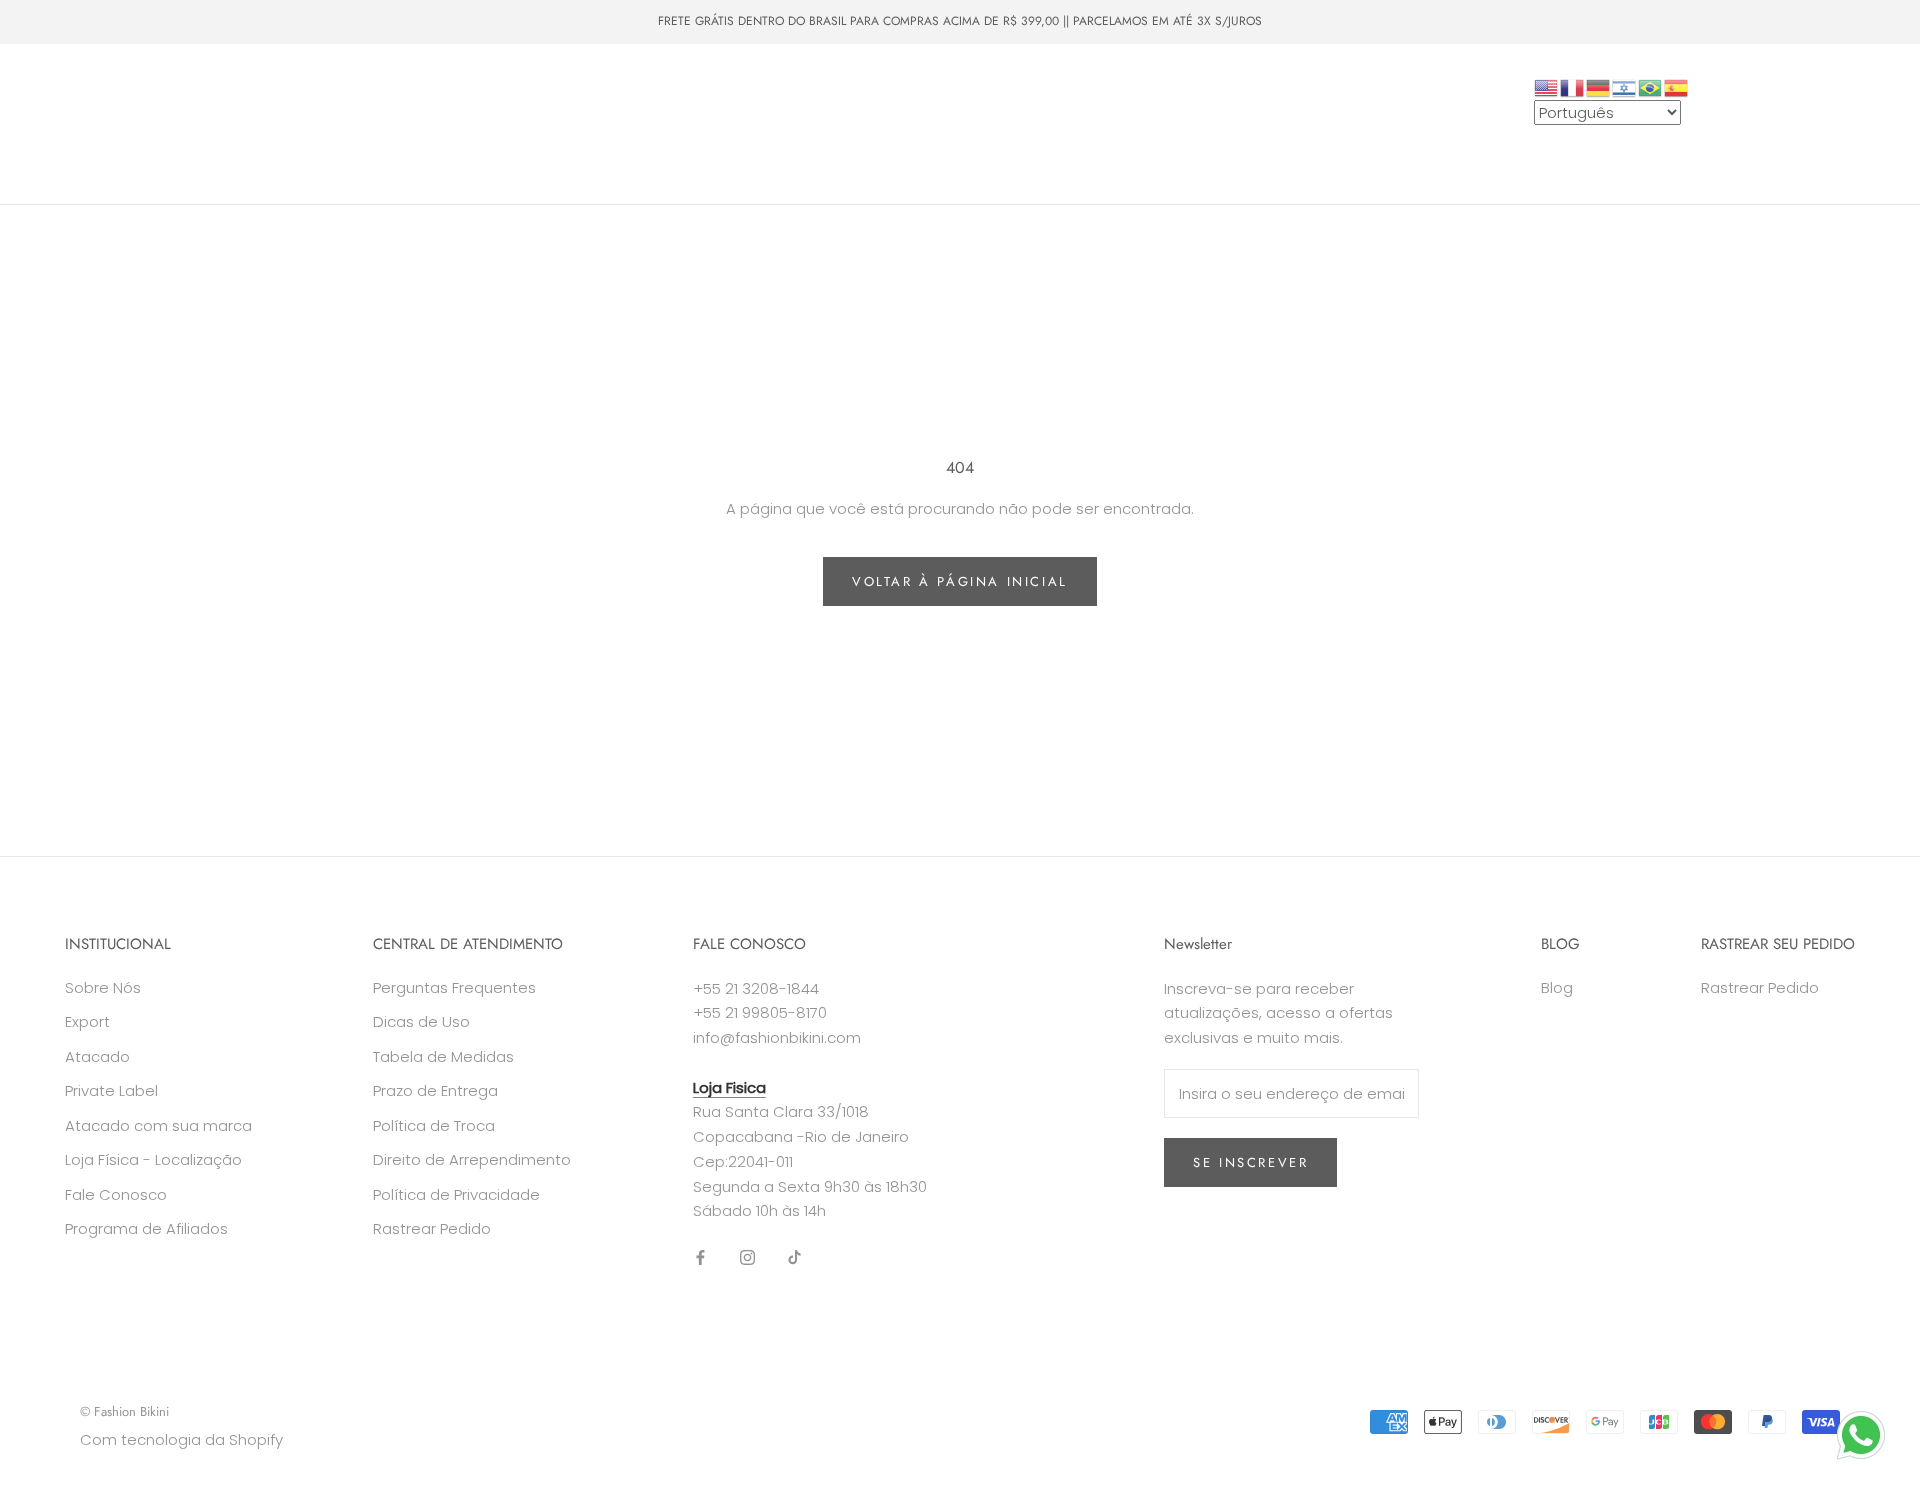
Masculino (318, 106)
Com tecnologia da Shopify (181, 1439)
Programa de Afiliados (146, 1228)
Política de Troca (434, 1125)
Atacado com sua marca (158, 1125)
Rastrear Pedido (432, 1228)
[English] (1547, 86)
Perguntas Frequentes (454, 987)
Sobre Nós (403, 142)
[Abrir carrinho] (1860, 124)
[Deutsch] (1599, 86)
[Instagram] (747, 1256)
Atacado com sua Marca (126, 142)
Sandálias (642, 106)
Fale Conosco (523, 142)
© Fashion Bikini (124, 1411)
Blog (1557, 987)
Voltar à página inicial (960, 581)
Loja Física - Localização (153, 1159)
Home (69, 106)
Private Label (286, 142)
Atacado (740, 106)
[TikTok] (794, 1256)
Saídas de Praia (521, 106)
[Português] (1651, 86)
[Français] (1573, 86)
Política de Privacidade (456, 1194)
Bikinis (151, 106)
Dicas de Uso (421, 1021)
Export (87, 1021)
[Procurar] (1815, 124)
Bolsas (411, 106)
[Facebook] (700, 1256)
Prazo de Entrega (435, 1090)
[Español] (1677, 86)
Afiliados (635, 142)
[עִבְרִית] (1625, 86)
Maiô (229, 106)
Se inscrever (1250, 1162)
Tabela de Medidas (443, 1056)
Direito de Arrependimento (472, 1159)
